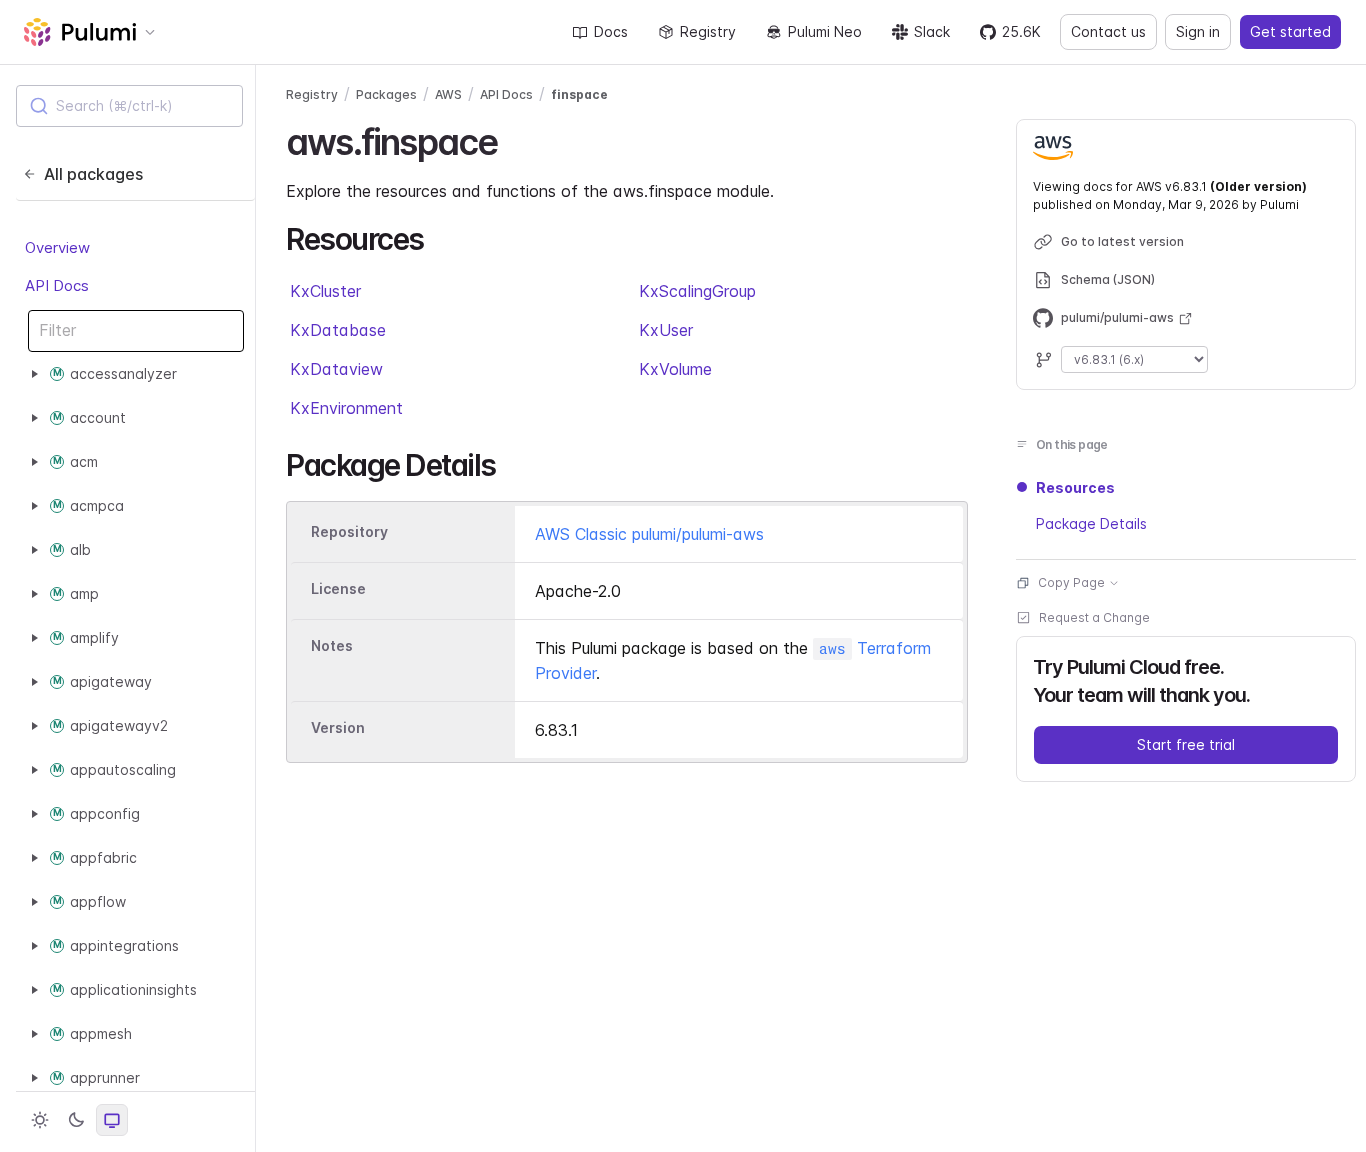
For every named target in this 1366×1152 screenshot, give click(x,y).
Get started (1290, 31)
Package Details (1091, 523)
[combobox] (129, 106)
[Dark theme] (76, 1120)
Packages (386, 94)
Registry (708, 31)
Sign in (1198, 31)
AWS (448, 94)
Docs (611, 31)
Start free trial (1186, 744)
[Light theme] (40, 1120)
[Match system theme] (112, 1120)
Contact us (1108, 31)
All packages (93, 174)
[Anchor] (514, 139)
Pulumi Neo (825, 31)
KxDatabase (338, 330)
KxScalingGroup (697, 291)
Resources (1075, 487)
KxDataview (336, 369)
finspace (579, 94)
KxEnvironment (346, 408)
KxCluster (325, 291)
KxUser (666, 330)
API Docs (57, 285)
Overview (57, 247)
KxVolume (675, 369)
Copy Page (1071, 582)
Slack (932, 31)
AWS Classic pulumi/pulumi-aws (649, 534)
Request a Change (1094, 617)
